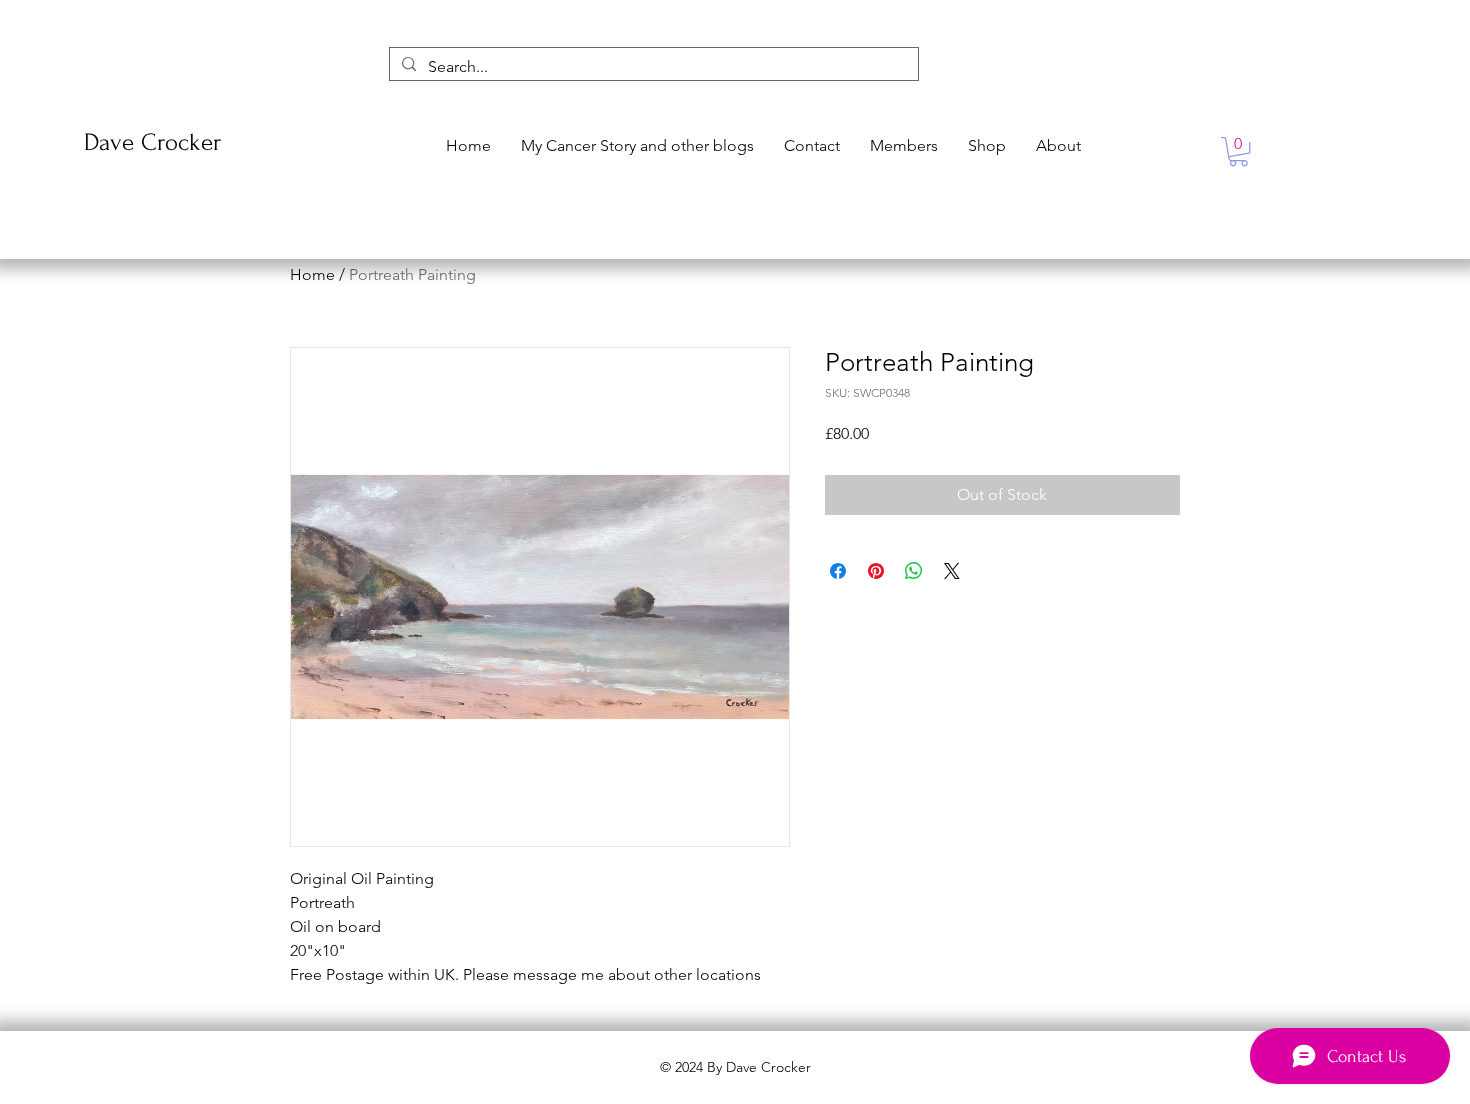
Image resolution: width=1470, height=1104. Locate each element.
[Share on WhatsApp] (914, 571)
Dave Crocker (152, 142)
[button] (1238, 151)
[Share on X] (952, 571)
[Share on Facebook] (838, 571)
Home (312, 274)
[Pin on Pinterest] (876, 571)
